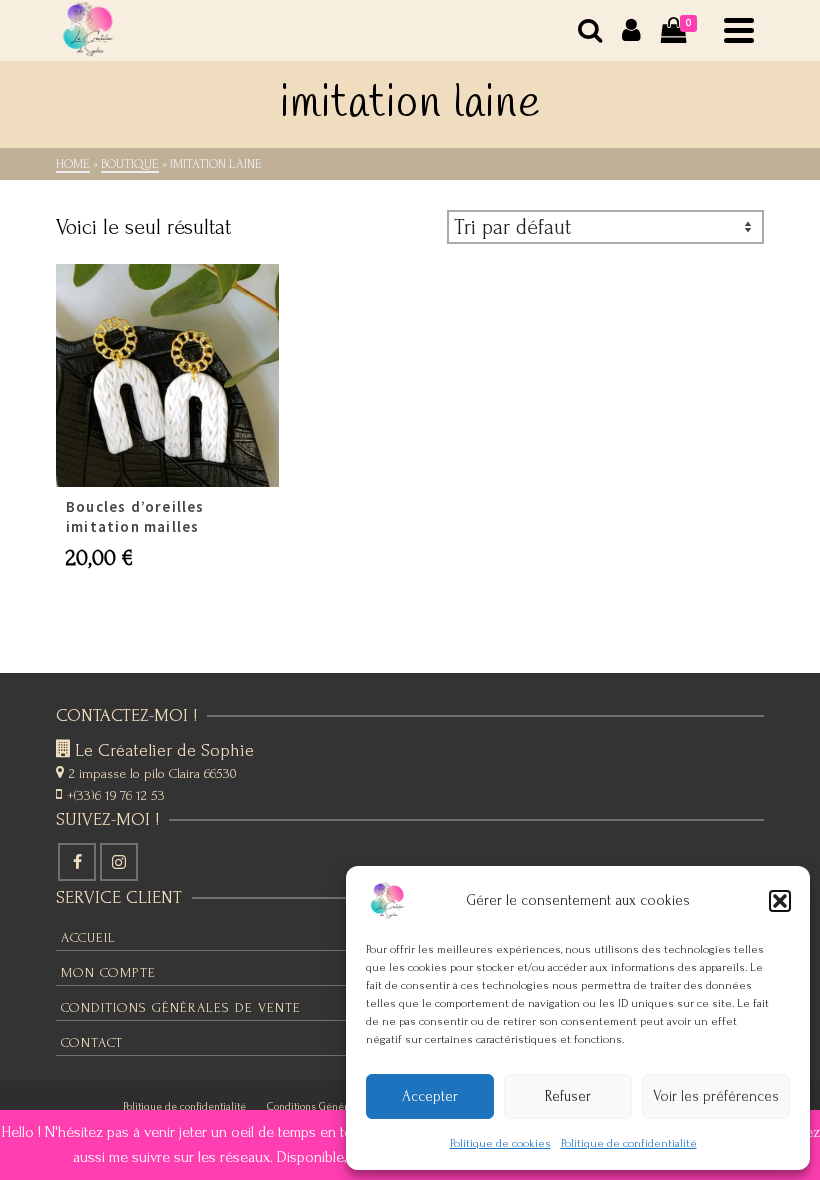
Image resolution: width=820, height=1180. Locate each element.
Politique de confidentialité (629, 1143)
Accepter (430, 1096)
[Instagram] (119, 862)
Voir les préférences (716, 1096)
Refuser (568, 1096)
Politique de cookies (500, 1143)
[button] (780, 901)
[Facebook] (77, 862)
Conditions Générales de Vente (338, 1107)
